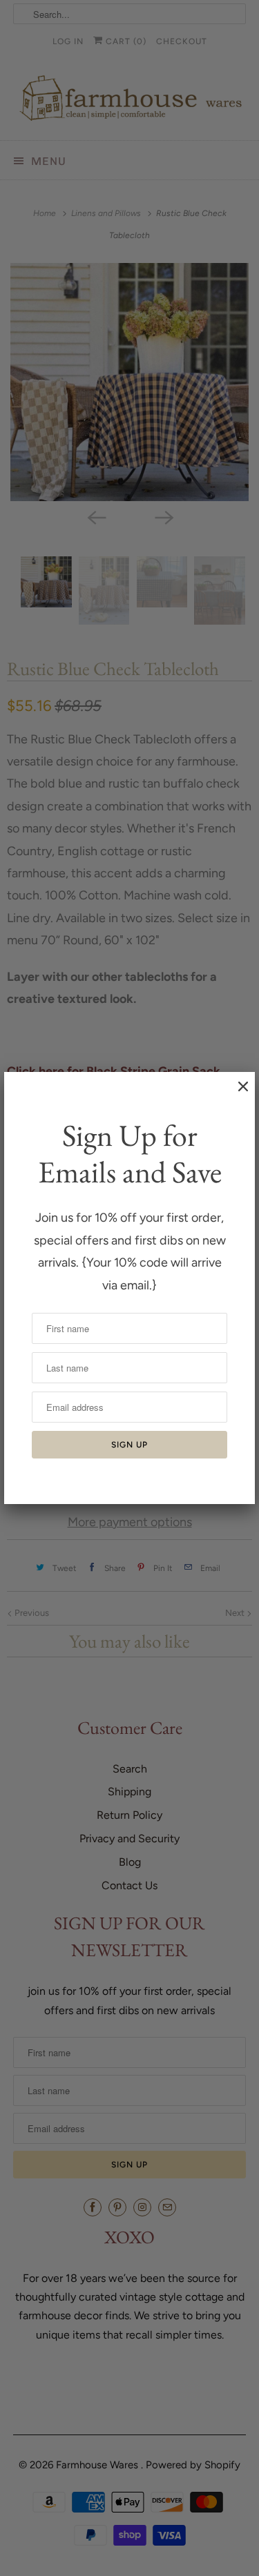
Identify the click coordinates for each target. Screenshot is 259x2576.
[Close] (236, 1093)
